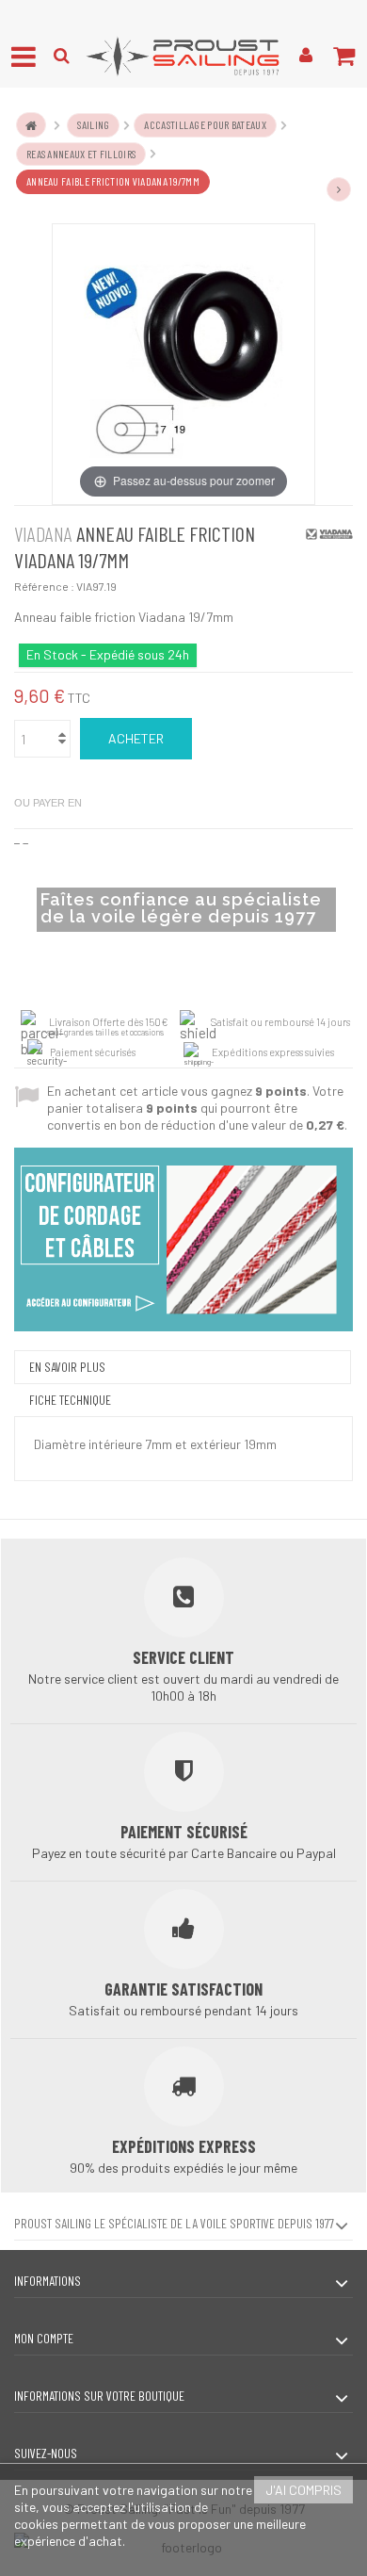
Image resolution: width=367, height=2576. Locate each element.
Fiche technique (70, 1400)
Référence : (44, 586)
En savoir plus (67, 1367)
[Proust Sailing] (183, 56)
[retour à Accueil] (31, 125)
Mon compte (44, 2338)
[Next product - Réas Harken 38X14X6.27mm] (339, 189)
